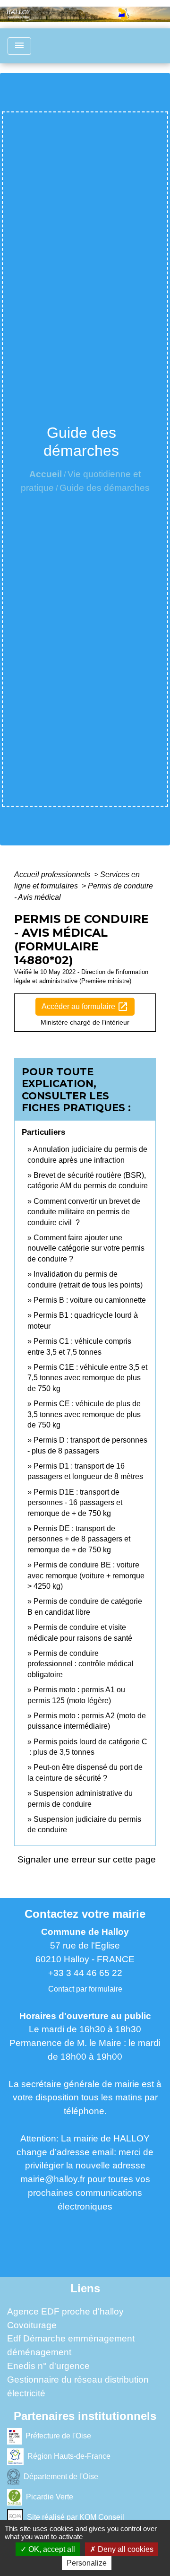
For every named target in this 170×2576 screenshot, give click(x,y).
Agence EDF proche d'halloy (65, 2311)
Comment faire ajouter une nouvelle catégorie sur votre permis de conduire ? (86, 1248)
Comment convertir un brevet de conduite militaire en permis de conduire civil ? (84, 1212)
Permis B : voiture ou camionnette (90, 1300)
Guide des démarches (105, 488)
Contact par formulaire (85, 1989)
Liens (85, 2288)
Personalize (87, 2563)
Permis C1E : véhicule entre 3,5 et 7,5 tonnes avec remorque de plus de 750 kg (87, 1378)
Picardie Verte (50, 2497)
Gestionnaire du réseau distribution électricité (78, 2386)
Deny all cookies (125, 2549)
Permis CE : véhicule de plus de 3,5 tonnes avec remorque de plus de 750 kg (84, 1414)
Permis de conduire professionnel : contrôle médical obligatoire (81, 1664)
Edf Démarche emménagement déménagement (71, 2345)
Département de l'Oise (61, 2476)
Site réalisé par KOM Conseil (76, 2517)
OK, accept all (51, 2549)
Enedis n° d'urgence (48, 2366)
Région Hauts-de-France (69, 2456)
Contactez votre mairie (85, 1914)
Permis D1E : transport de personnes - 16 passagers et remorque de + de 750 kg (75, 1503)
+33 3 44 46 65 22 (85, 1973)
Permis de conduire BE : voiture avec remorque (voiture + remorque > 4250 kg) (86, 1575)
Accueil (46, 474)
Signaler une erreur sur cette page (87, 1859)
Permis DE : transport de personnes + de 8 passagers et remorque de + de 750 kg (79, 1539)
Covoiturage (32, 2325)
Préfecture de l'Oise (58, 2436)
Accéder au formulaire (85, 1007)
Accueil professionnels (53, 875)
